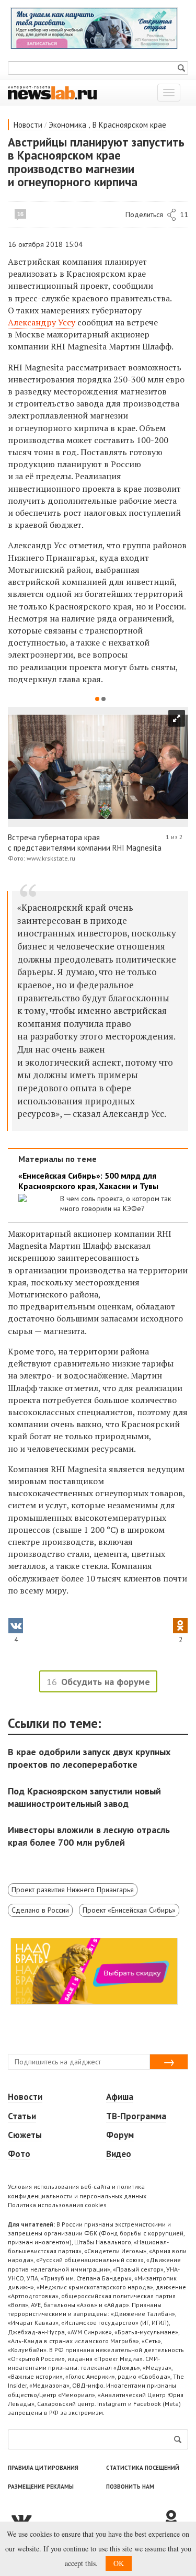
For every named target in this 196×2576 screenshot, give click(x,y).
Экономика (67, 125)
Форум (120, 2135)
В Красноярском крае (129, 125)
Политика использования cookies (57, 2205)
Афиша (120, 2097)
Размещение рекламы (41, 2487)
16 (20, 214)
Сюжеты (25, 2135)
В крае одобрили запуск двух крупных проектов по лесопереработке (89, 1758)
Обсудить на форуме (106, 1682)
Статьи (22, 2116)
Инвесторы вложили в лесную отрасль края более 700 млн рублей (89, 1836)
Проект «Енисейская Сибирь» (129, 1910)
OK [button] (119, 2563)
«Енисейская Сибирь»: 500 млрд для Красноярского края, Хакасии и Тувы (88, 1181)
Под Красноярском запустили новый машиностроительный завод (84, 1797)
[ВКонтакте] (85, 2519)
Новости (28, 125)
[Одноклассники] (175, 2519)
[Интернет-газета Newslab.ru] (52, 92)
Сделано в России (40, 1910)
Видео (119, 2154)
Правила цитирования (43, 2468)
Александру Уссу (42, 322)
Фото (19, 2154)
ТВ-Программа (136, 2116)
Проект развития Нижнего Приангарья (73, 1890)
